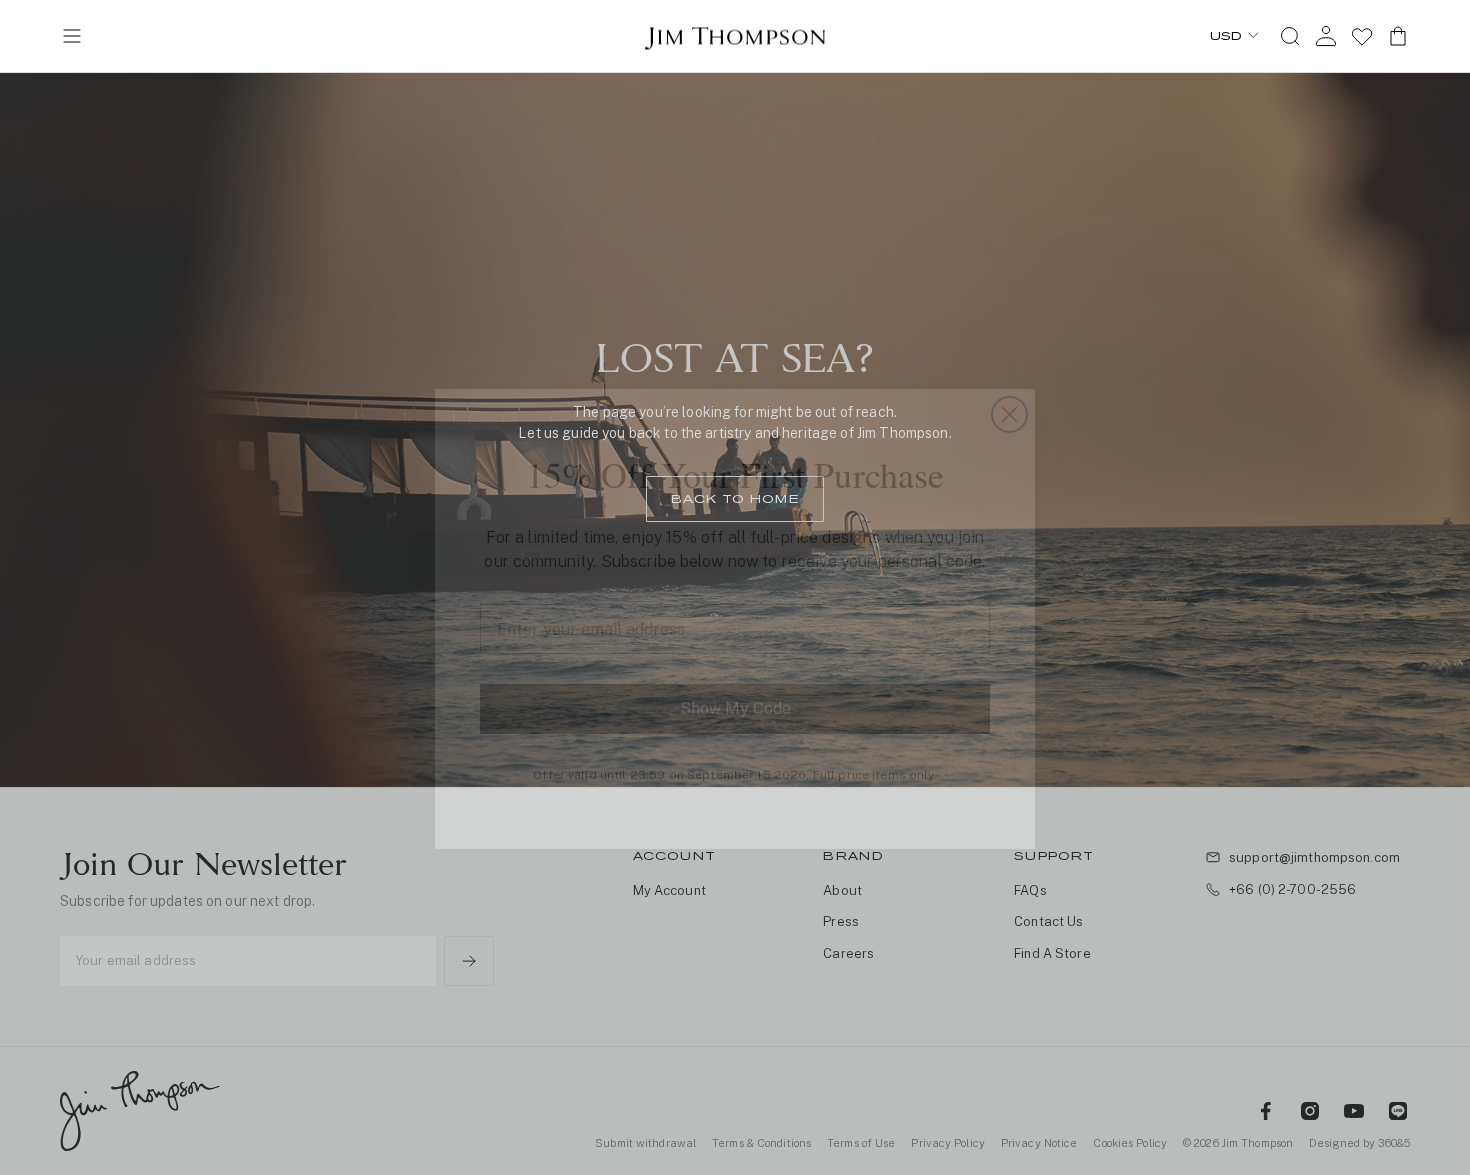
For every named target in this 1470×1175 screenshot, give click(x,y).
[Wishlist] (1362, 36)
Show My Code (735, 677)
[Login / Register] (1326, 36)
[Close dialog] (1009, 383)
